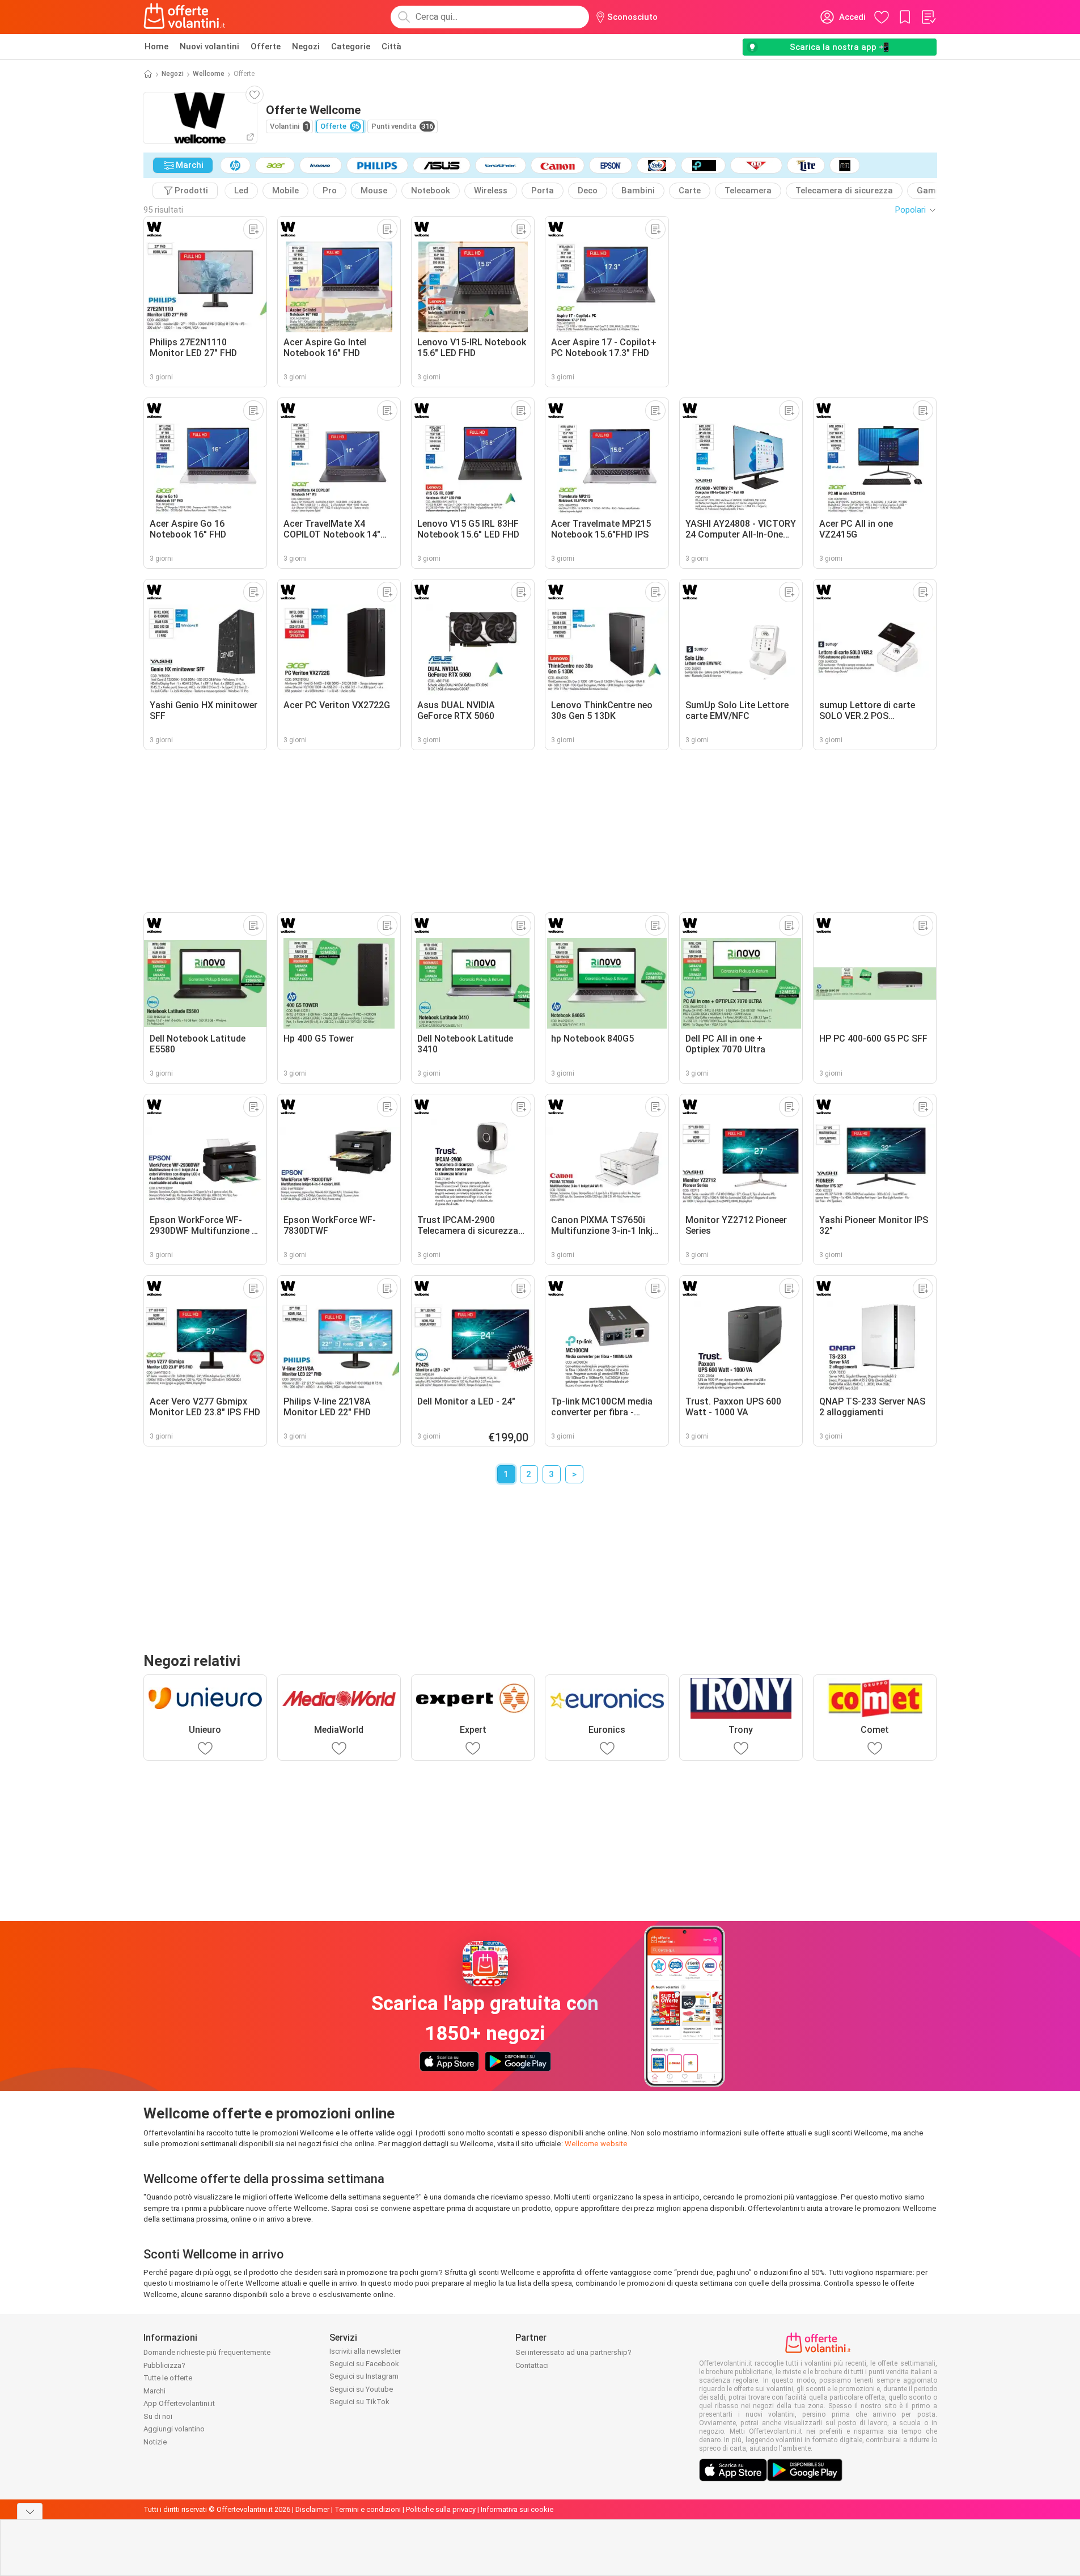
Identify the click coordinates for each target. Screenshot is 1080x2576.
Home (156, 46)
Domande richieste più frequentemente (207, 2352)
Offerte (266, 46)
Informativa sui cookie (517, 2509)
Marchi (154, 2391)
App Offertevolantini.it (179, 2403)
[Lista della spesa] (928, 17)
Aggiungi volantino (174, 2429)
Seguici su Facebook (364, 2364)
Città (391, 46)
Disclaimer (312, 2509)
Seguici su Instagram (364, 2376)
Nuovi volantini (209, 46)
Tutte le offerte (168, 2378)
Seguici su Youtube (361, 2389)
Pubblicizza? (164, 2365)
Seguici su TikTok (359, 2402)
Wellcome (209, 74)
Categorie (351, 46)
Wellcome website (596, 2144)
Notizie (155, 2442)
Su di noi (158, 2416)
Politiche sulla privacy (441, 2509)
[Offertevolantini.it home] (185, 17)
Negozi (306, 46)
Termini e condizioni (368, 2509)
